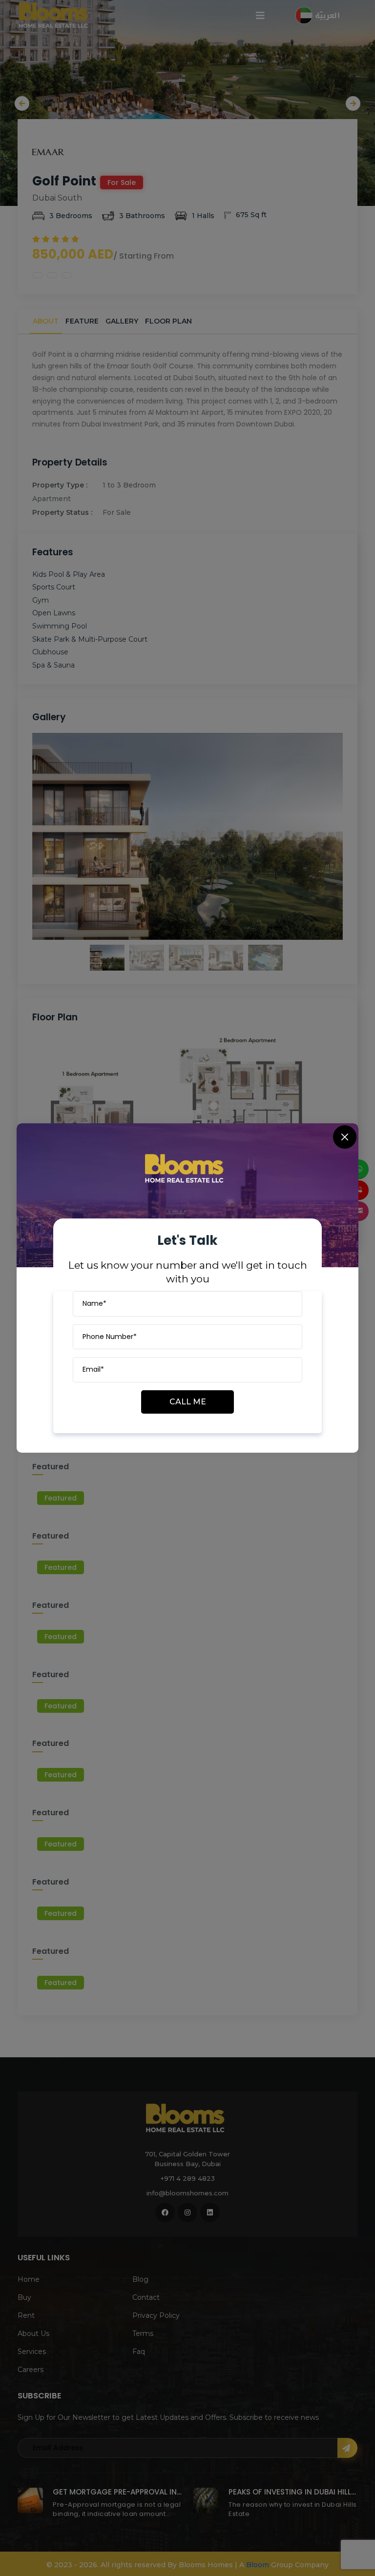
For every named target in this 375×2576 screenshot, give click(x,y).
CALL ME (188, 1402)
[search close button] (345, 1137)
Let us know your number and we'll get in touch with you (188, 1272)
